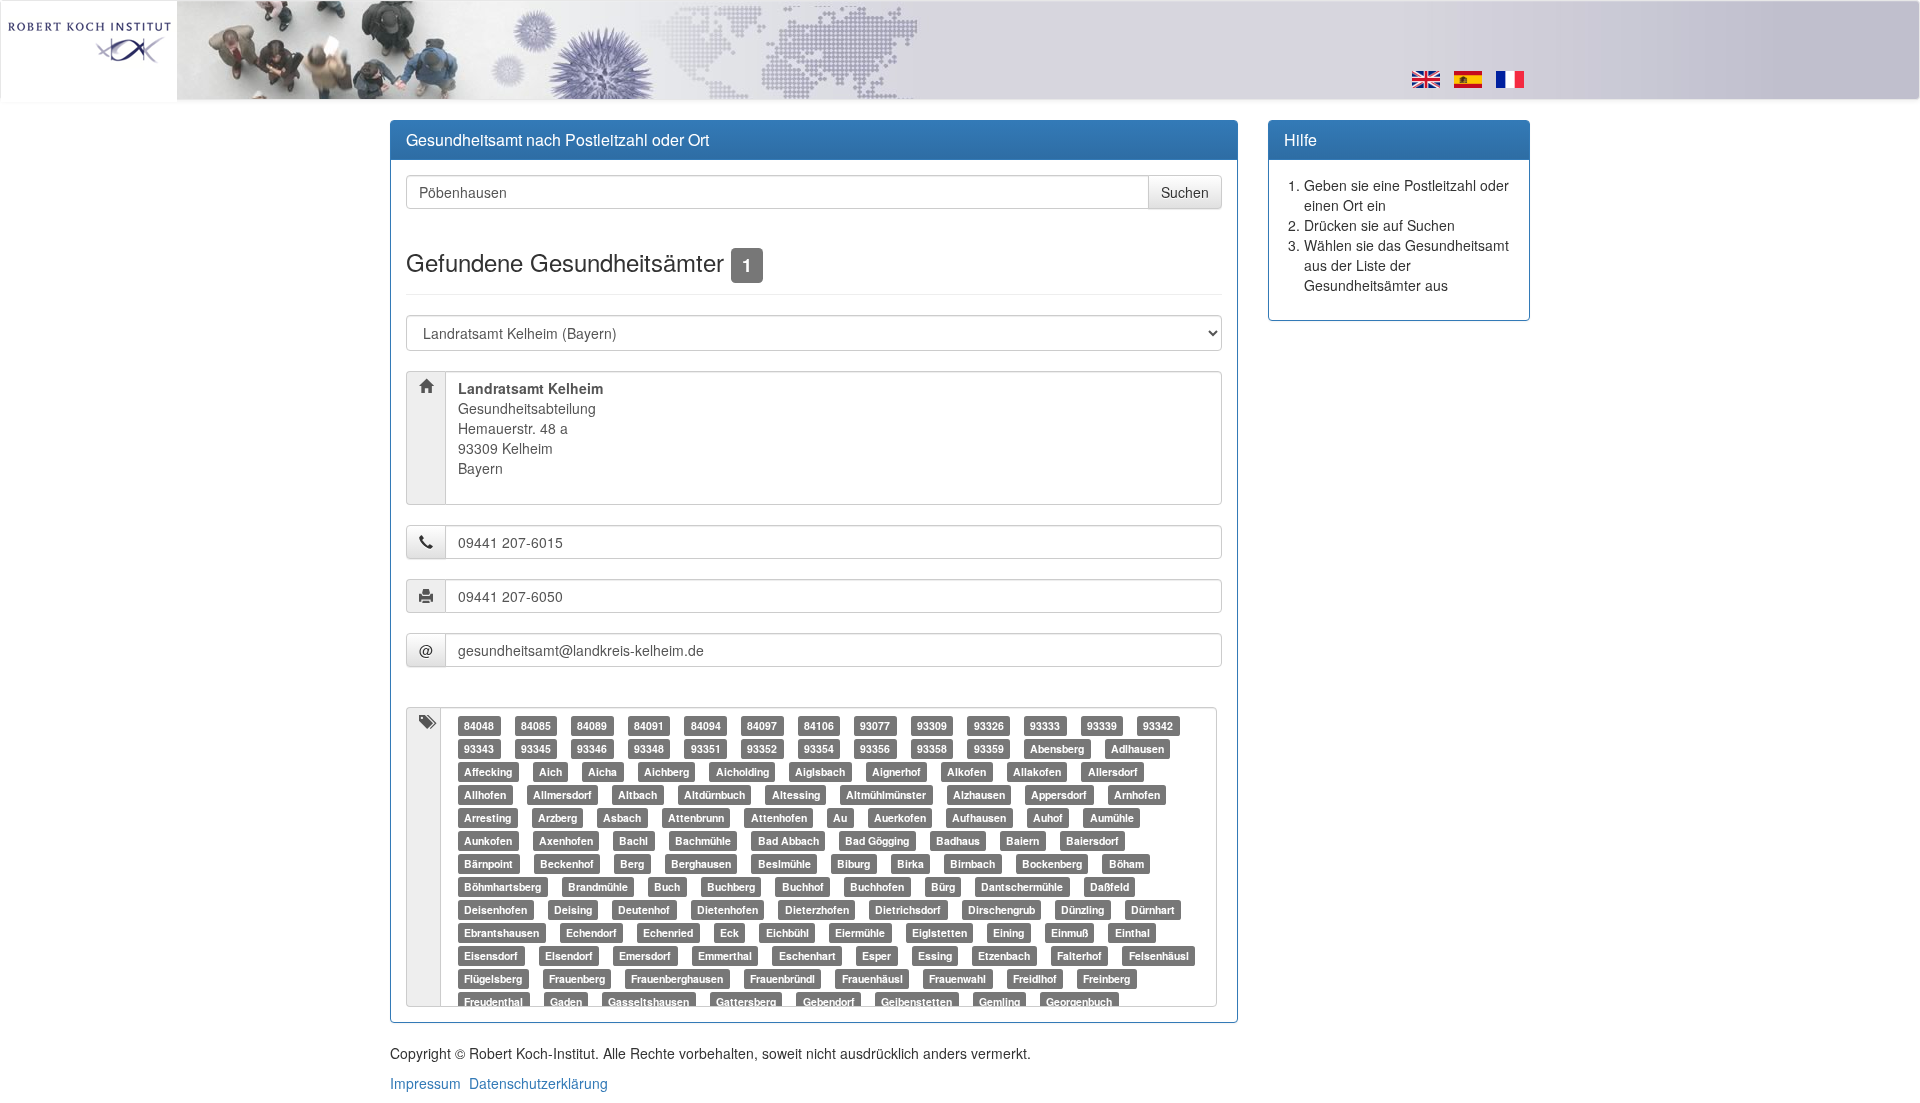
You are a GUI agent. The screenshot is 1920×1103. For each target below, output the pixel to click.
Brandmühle (598, 886)
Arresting (487, 817)
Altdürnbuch (714, 794)
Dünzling (1082, 909)
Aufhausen (979, 817)
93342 (1158, 725)
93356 (875, 748)
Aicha (602, 771)
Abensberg (1057, 748)
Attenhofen (779, 817)
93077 (875, 725)
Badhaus (958, 840)
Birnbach (972, 863)
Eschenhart (807, 955)
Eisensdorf (491, 955)
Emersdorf (645, 955)
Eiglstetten (939, 932)
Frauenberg (577, 978)
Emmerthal (725, 955)
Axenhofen (566, 840)
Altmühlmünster (886, 794)
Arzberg (557, 817)
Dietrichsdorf (908, 909)
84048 (479, 725)
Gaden (566, 1001)
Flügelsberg (493, 978)
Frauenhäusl (872, 978)
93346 (592, 748)
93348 (649, 748)
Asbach (622, 817)
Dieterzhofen (817, 909)
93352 (762, 748)
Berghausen (701, 863)
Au (840, 817)
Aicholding (742, 771)
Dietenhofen (727, 909)
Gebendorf (829, 1001)
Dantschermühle (1022, 886)
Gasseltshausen (648, 1001)
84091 (649, 725)
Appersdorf (1059, 794)
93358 (932, 748)
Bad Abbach (788, 840)
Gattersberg (746, 1001)
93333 (1045, 725)
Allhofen (485, 794)
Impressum (425, 1083)
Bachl (633, 840)
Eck (729, 932)
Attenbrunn (696, 817)
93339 (1102, 725)
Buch (667, 886)
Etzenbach (1004, 955)
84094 (706, 725)
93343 (479, 748)
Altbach (637, 794)
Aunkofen (488, 840)
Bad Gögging (877, 840)
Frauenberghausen (677, 978)
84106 (819, 725)
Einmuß (1069, 932)
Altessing (796, 794)
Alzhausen (979, 794)
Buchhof (803, 886)
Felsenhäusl (1159, 955)
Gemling (999, 1001)
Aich (550, 771)
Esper (876, 955)
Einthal (1132, 932)
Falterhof (1079, 955)
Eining (1008, 932)
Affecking (488, 771)
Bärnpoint (488, 863)
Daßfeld (1109, 886)
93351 (706, 748)
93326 (989, 725)
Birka (910, 863)
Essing (935, 955)
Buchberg (731, 886)
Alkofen (966, 771)
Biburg (853, 863)
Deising (573, 909)
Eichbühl (787, 932)
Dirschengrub (1001, 909)
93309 (932, 725)
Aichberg (666, 771)
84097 (762, 725)
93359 (989, 748)
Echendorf (591, 932)
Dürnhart (1153, 909)
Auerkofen (900, 817)
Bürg (943, 886)
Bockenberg (1052, 863)
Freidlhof (1035, 978)
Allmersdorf (562, 794)
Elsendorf (569, 955)
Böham (1126, 863)
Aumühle (1112, 817)
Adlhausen (1137, 748)
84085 (536, 725)
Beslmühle (784, 863)
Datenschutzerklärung (538, 1083)
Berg (632, 863)
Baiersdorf (1092, 840)
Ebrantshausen (501, 932)
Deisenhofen (495, 909)
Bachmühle (703, 840)
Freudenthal (493, 1001)
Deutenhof (644, 909)
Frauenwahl (957, 978)
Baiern (1022, 840)
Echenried (668, 932)
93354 (819, 748)
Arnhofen (1137, 794)
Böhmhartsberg (502, 886)
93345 (536, 748)
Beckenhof (567, 863)
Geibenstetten (916, 1001)
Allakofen (1037, 771)
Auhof (1048, 817)
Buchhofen (877, 886)
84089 (592, 725)
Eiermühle (860, 932)
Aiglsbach (820, 771)
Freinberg (1106, 978)
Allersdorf (1113, 771)
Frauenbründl (782, 978)
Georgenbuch (1079, 1001)
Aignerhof (896, 771)
